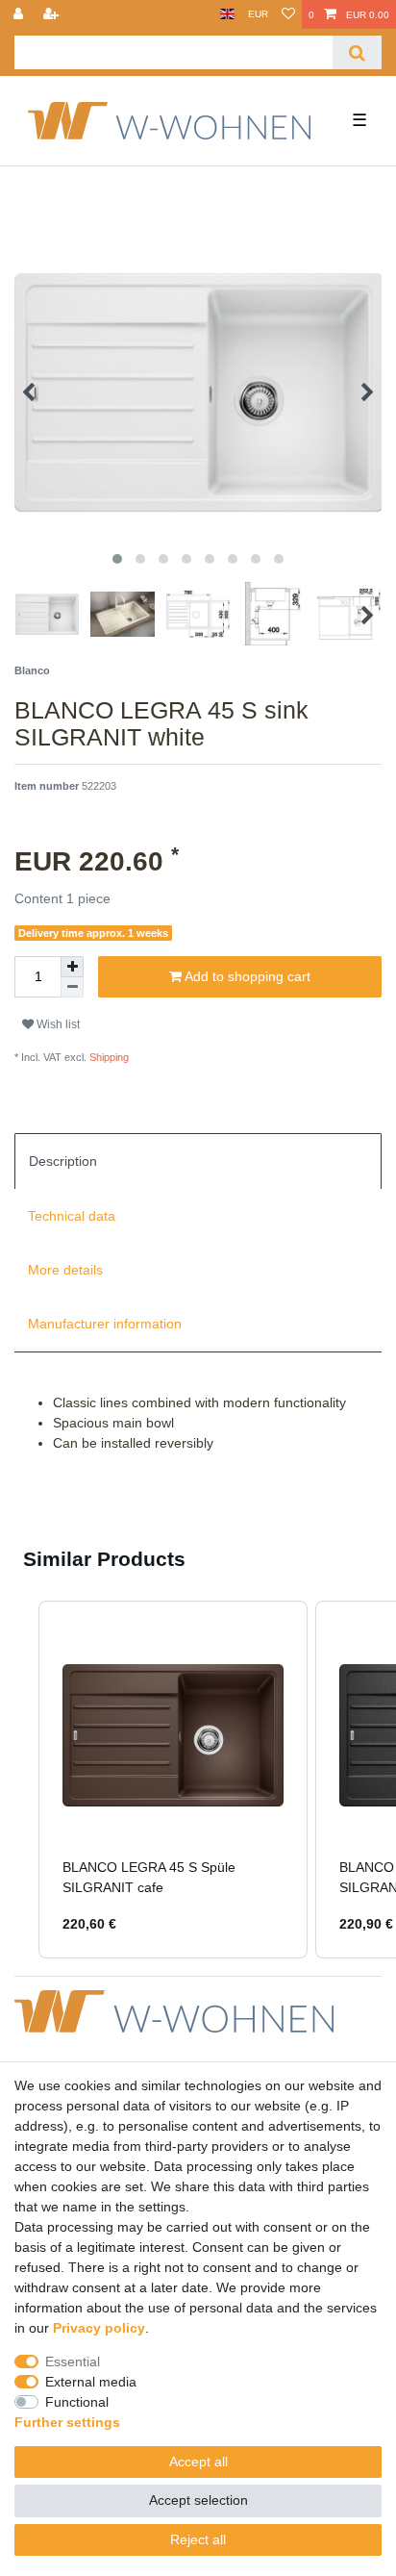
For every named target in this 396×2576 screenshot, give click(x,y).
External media (91, 2382)
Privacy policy (99, 2328)
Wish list (57, 1024)
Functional (77, 2402)
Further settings (67, 2422)
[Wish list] (288, 14)
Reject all (198, 2539)
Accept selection (198, 2500)
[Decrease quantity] (72, 987)
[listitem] (173, 1780)
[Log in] (20, 14)
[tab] (198, 1161)
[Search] (357, 52)
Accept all (198, 2462)
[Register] (53, 14)
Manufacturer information (105, 1324)
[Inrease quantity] (72, 967)
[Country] (227, 14)
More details (65, 1270)
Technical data (72, 1216)
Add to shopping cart (246, 976)
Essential (73, 2361)
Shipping (108, 1057)
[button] (19, 1780)
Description (63, 1161)
